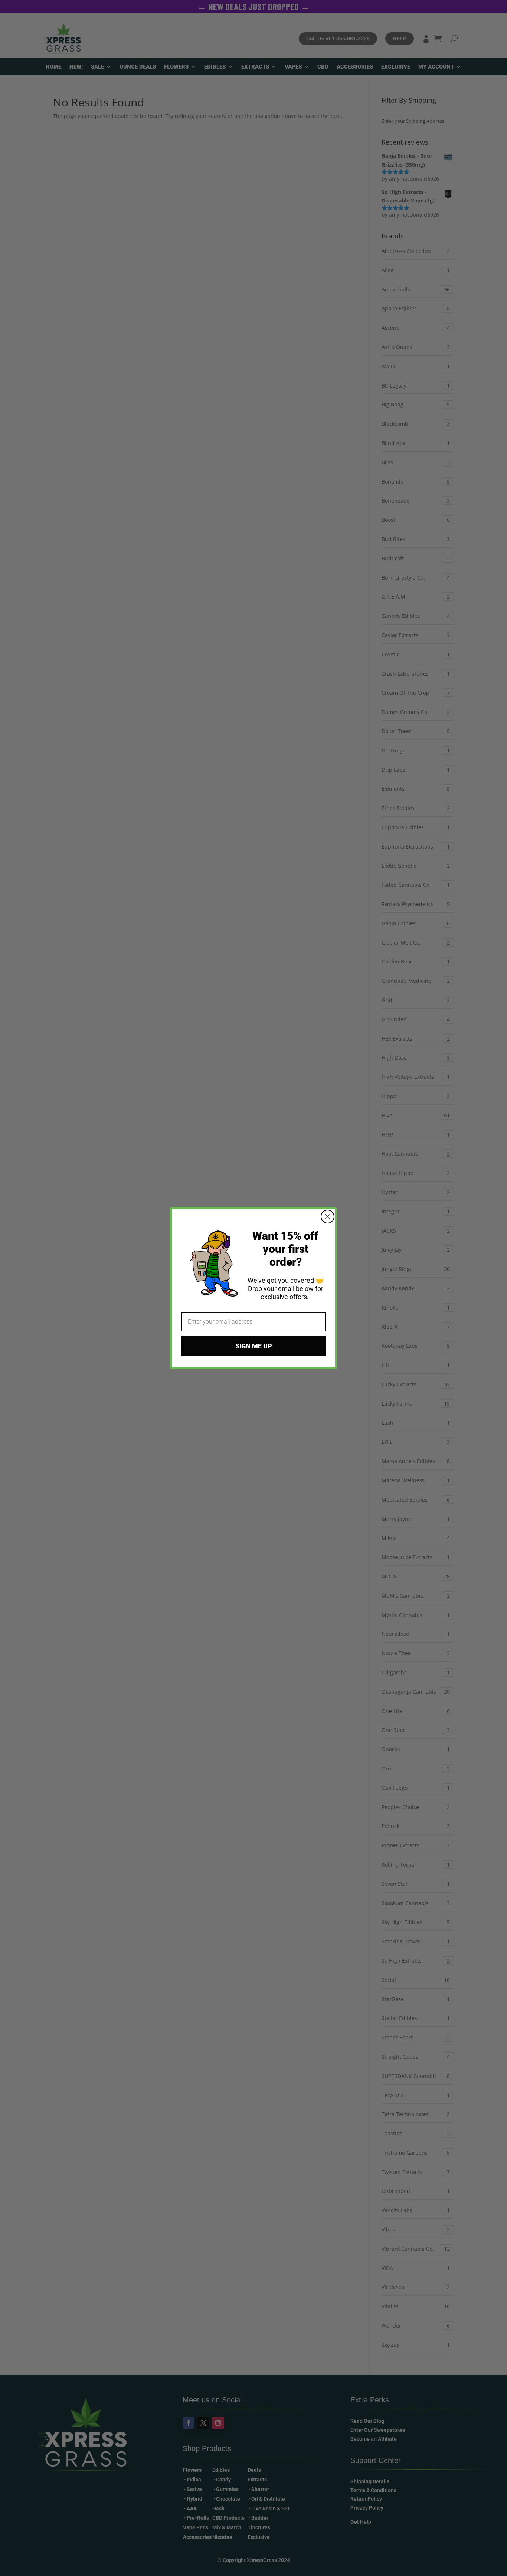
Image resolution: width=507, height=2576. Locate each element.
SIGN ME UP (254, 1346)
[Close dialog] (328, 1217)
